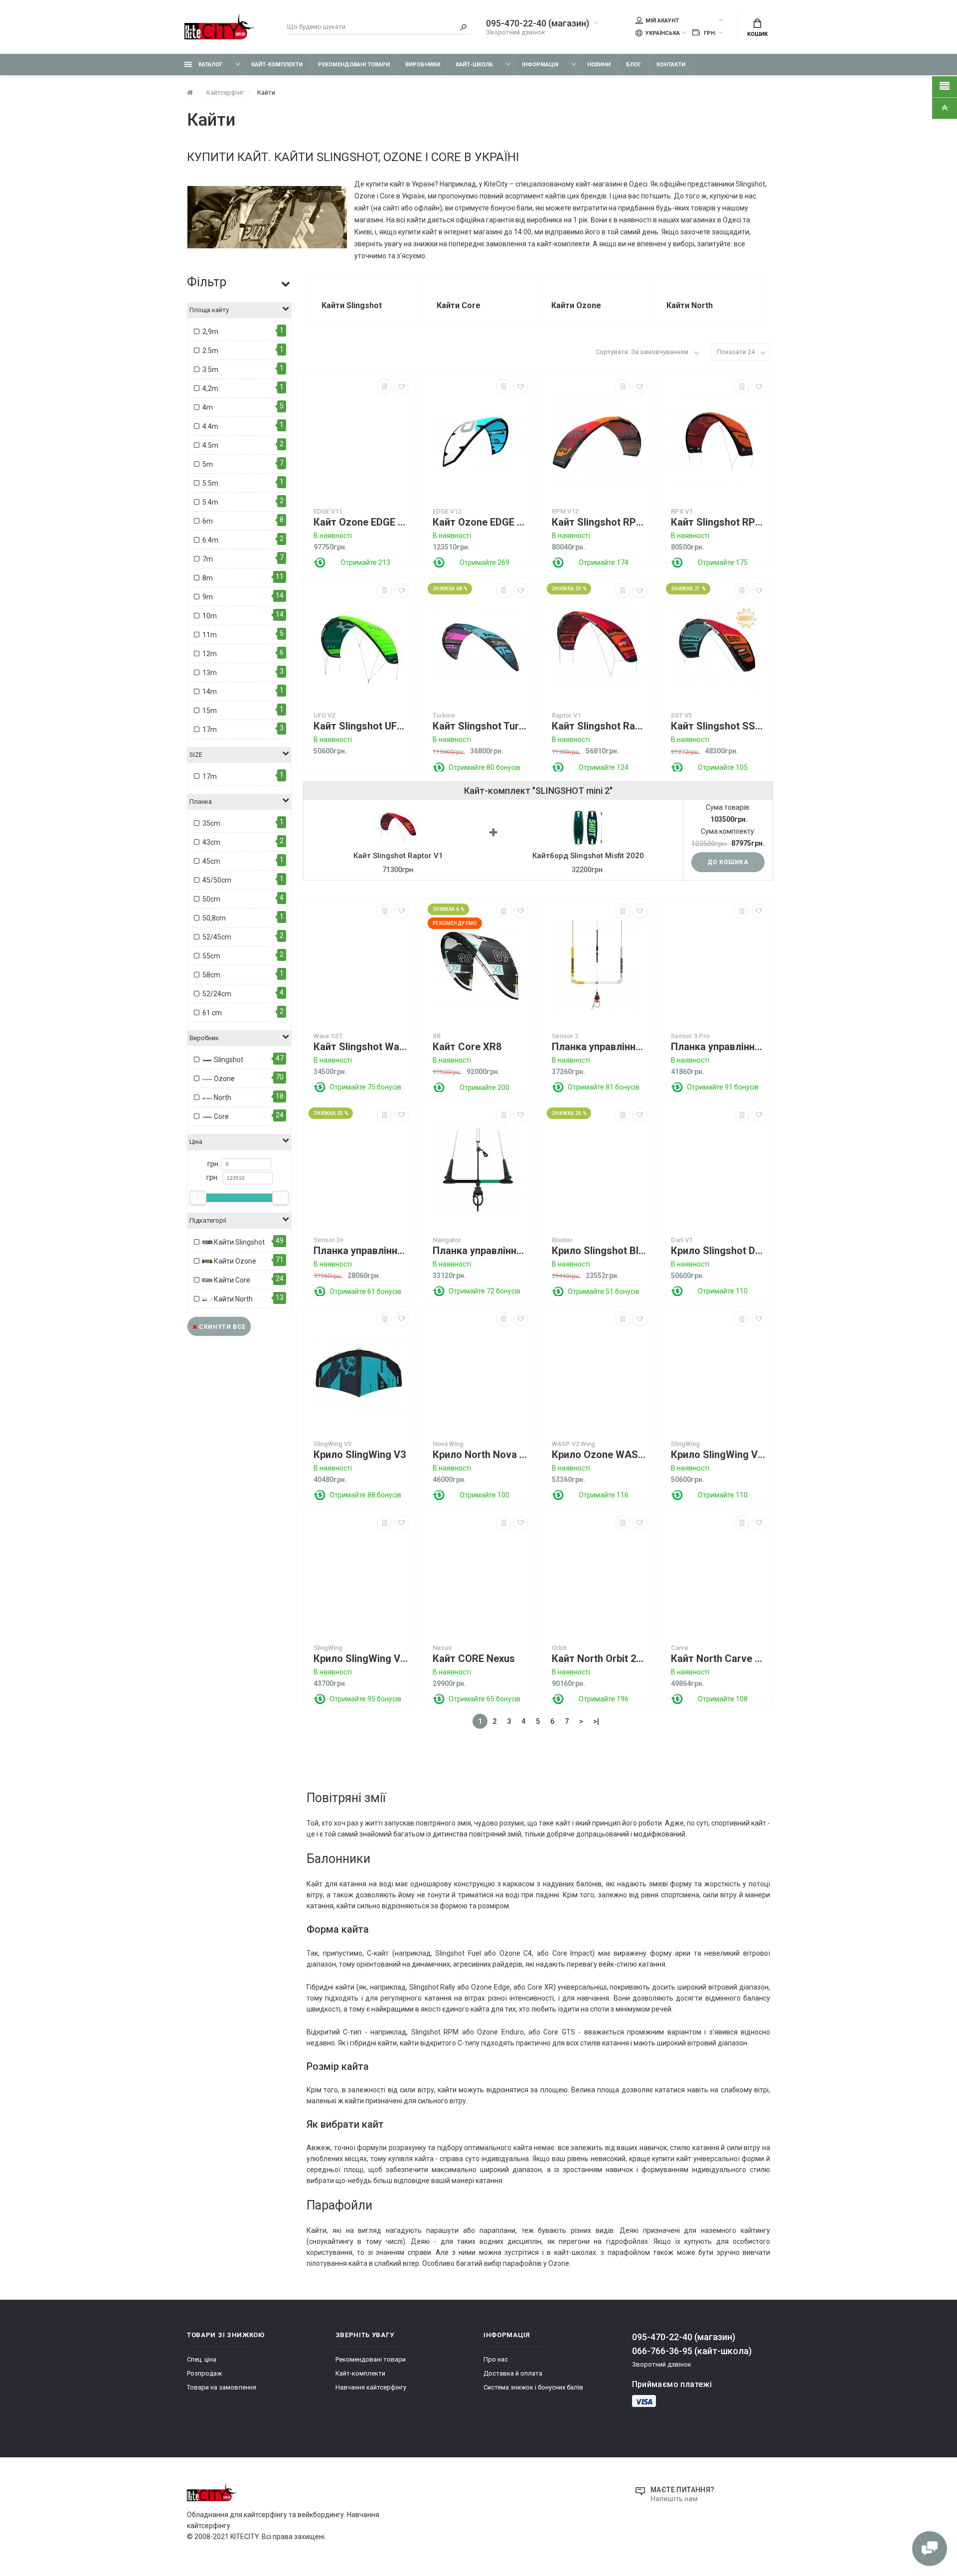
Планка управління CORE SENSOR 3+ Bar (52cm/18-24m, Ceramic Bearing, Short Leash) (361, 1251)
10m (210, 616)
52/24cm (217, 994)
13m (210, 673)
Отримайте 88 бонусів (365, 1495)
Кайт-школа (474, 65)
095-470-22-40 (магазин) (538, 23)
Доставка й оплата (513, 2373)
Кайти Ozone (234, 1261)
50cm (211, 899)
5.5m (210, 483)
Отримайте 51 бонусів (604, 1291)
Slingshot (228, 1060)
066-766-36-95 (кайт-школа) (692, 2351)
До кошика (728, 862)
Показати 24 (736, 352)
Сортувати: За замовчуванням (642, 352)
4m (208, 407)
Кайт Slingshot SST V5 (719, 726)
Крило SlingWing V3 (360, 1455)
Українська (662, 33)
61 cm (212, 1013)
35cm (211, 823)
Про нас (496, 2359)
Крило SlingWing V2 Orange (361, 1659)
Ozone (224, 1079)
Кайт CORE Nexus (474, 1659)
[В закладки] (402, 386)
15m (210, 711)
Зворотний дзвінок (516, 32)
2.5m (210, 351)
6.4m (210, 540)
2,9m (210, 332)
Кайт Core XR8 (467, 1047)
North (222, 1098)
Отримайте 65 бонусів (484, 1699)
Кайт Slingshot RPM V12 (600, 522)
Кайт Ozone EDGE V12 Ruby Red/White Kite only (480, 522)
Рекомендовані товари (354, 65)
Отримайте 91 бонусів (723, 1087)
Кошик (757, 34)
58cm (211, 975)
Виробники (423, 65)
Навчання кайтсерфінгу (371, 2387)
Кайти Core (231, 1280)
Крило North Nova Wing (480, 1455)
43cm (211, 842)
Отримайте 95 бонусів (365, 1699)
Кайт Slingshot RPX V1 (719, 522)
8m (208, 578)
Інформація (540, 65)
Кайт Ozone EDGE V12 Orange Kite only (361, 522)
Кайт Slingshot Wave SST (361, 1047)
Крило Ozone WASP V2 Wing (600, 1455)
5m (208, 464)
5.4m (210, 502)
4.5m (210, 445)
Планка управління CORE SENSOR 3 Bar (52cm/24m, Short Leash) (600, 1047)
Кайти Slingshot (239, 1242)
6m (208, 521)
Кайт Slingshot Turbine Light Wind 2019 (480, 726)
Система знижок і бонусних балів (533, 2387)
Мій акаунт (662, 21)
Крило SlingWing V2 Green (719, 1455)
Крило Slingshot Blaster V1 (600, 1251)
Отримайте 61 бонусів (365, 1291)
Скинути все (222, 1327)
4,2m (210, 388)
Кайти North (233, 1299)
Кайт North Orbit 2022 (600, 1659)
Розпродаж (204, 2373)
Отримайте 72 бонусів (484, 1291)
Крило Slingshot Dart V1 (719, 1251)
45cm (211, 861)
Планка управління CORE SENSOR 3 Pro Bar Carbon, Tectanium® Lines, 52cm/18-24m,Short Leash (719, 1047)
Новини (599, 65)
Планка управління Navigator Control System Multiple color (480, 1251)
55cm (211, 956)
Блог (634, 65)
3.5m (210, 369)
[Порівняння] (384, 386)
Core (221, 1116)
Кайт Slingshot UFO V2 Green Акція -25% (361, 726)
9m (208, 597)
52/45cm (217, 937)
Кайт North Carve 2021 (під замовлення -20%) (719, 1659)
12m (210, 654)
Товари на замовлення (222, 2387)
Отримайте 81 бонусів (604, 1087)
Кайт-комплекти (277, 65)
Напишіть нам (674, 2499)
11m (210, 635)
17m (210, 730)
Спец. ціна (202, 2359)
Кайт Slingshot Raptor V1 (600, 726)
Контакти (671, 65)
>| (596, 1721)
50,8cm (214, 918)
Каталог (210, 65)
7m (208, 559)
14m (210, 692)
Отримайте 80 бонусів (484, 767)
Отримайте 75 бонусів (365, 1087)
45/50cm (217, 880)
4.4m (210, 426)
